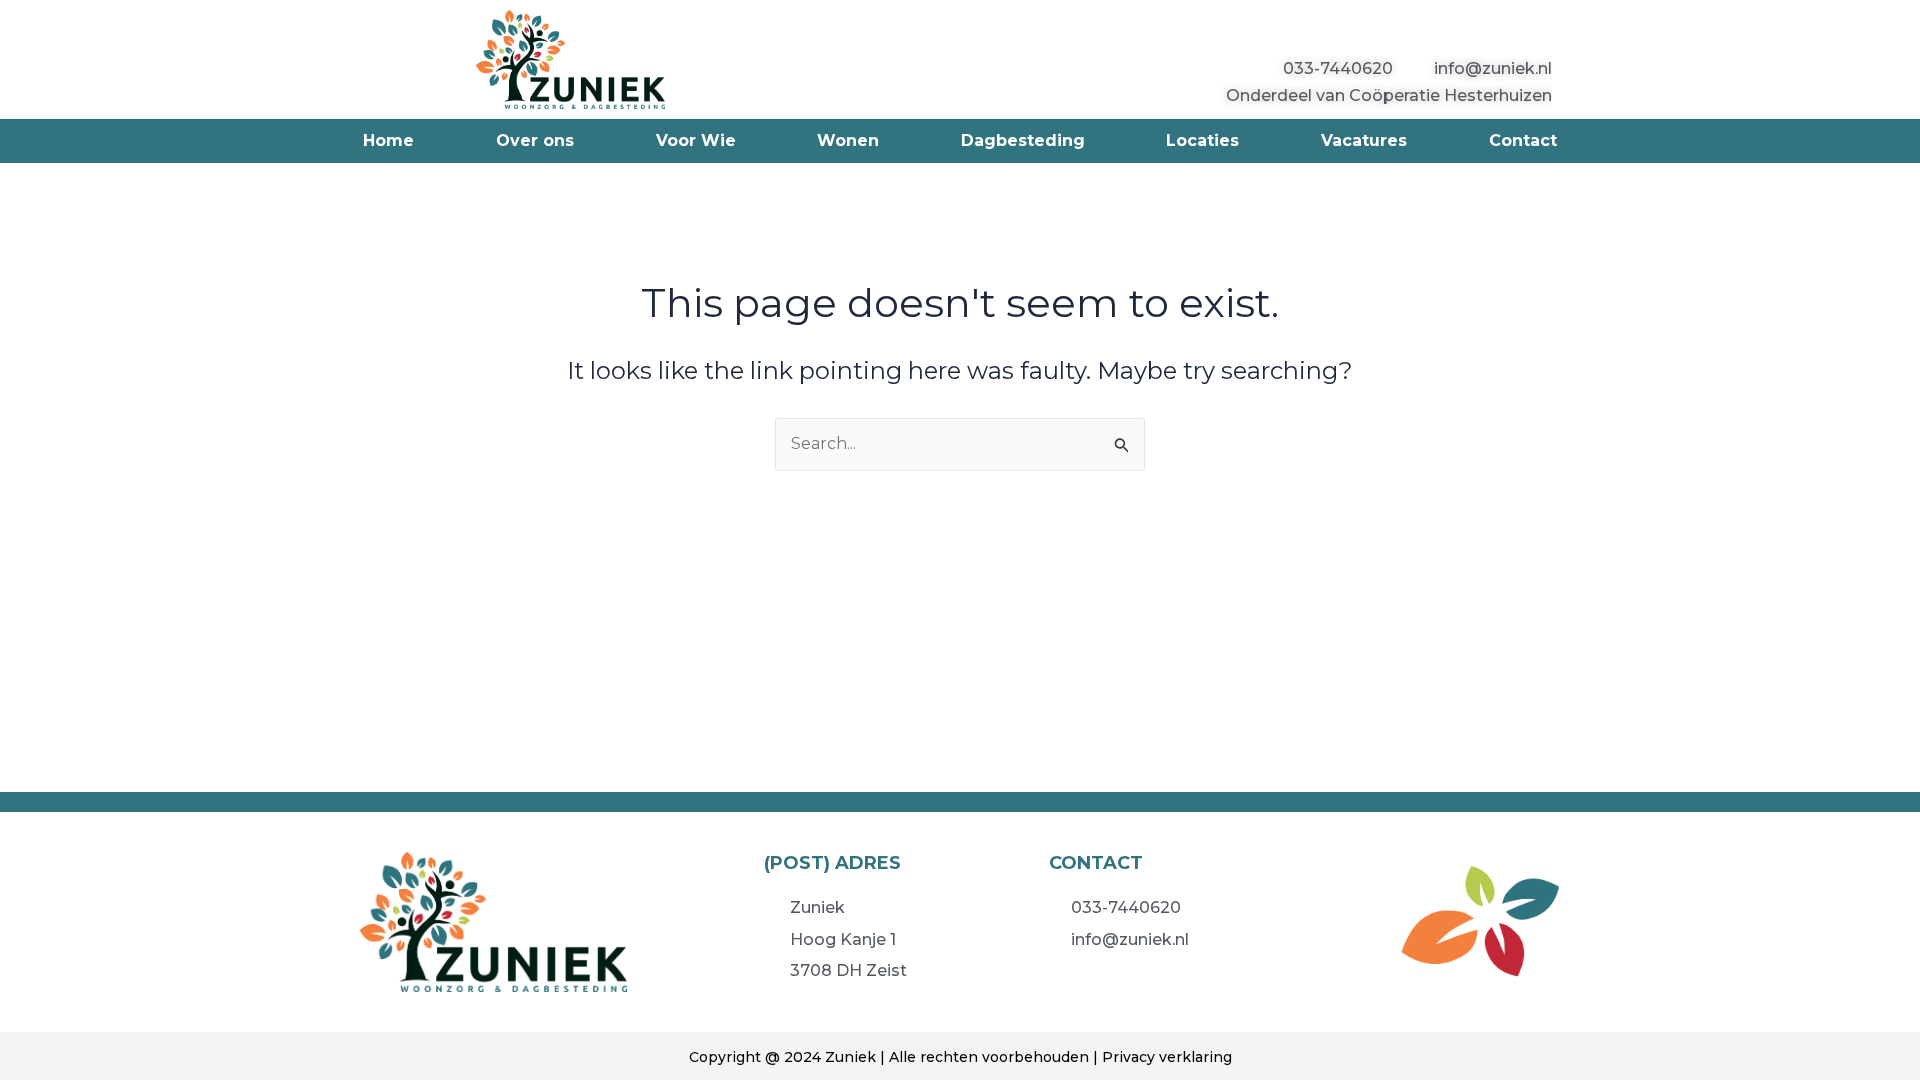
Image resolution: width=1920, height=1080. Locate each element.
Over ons (535, 140)
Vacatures (1364, 140)
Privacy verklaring (1167, 1057)
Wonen (848, 140)
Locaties (1202, 140)
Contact (1523, 140)
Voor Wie (696, 140)
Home (388, 140)
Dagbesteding (1023, 140)
